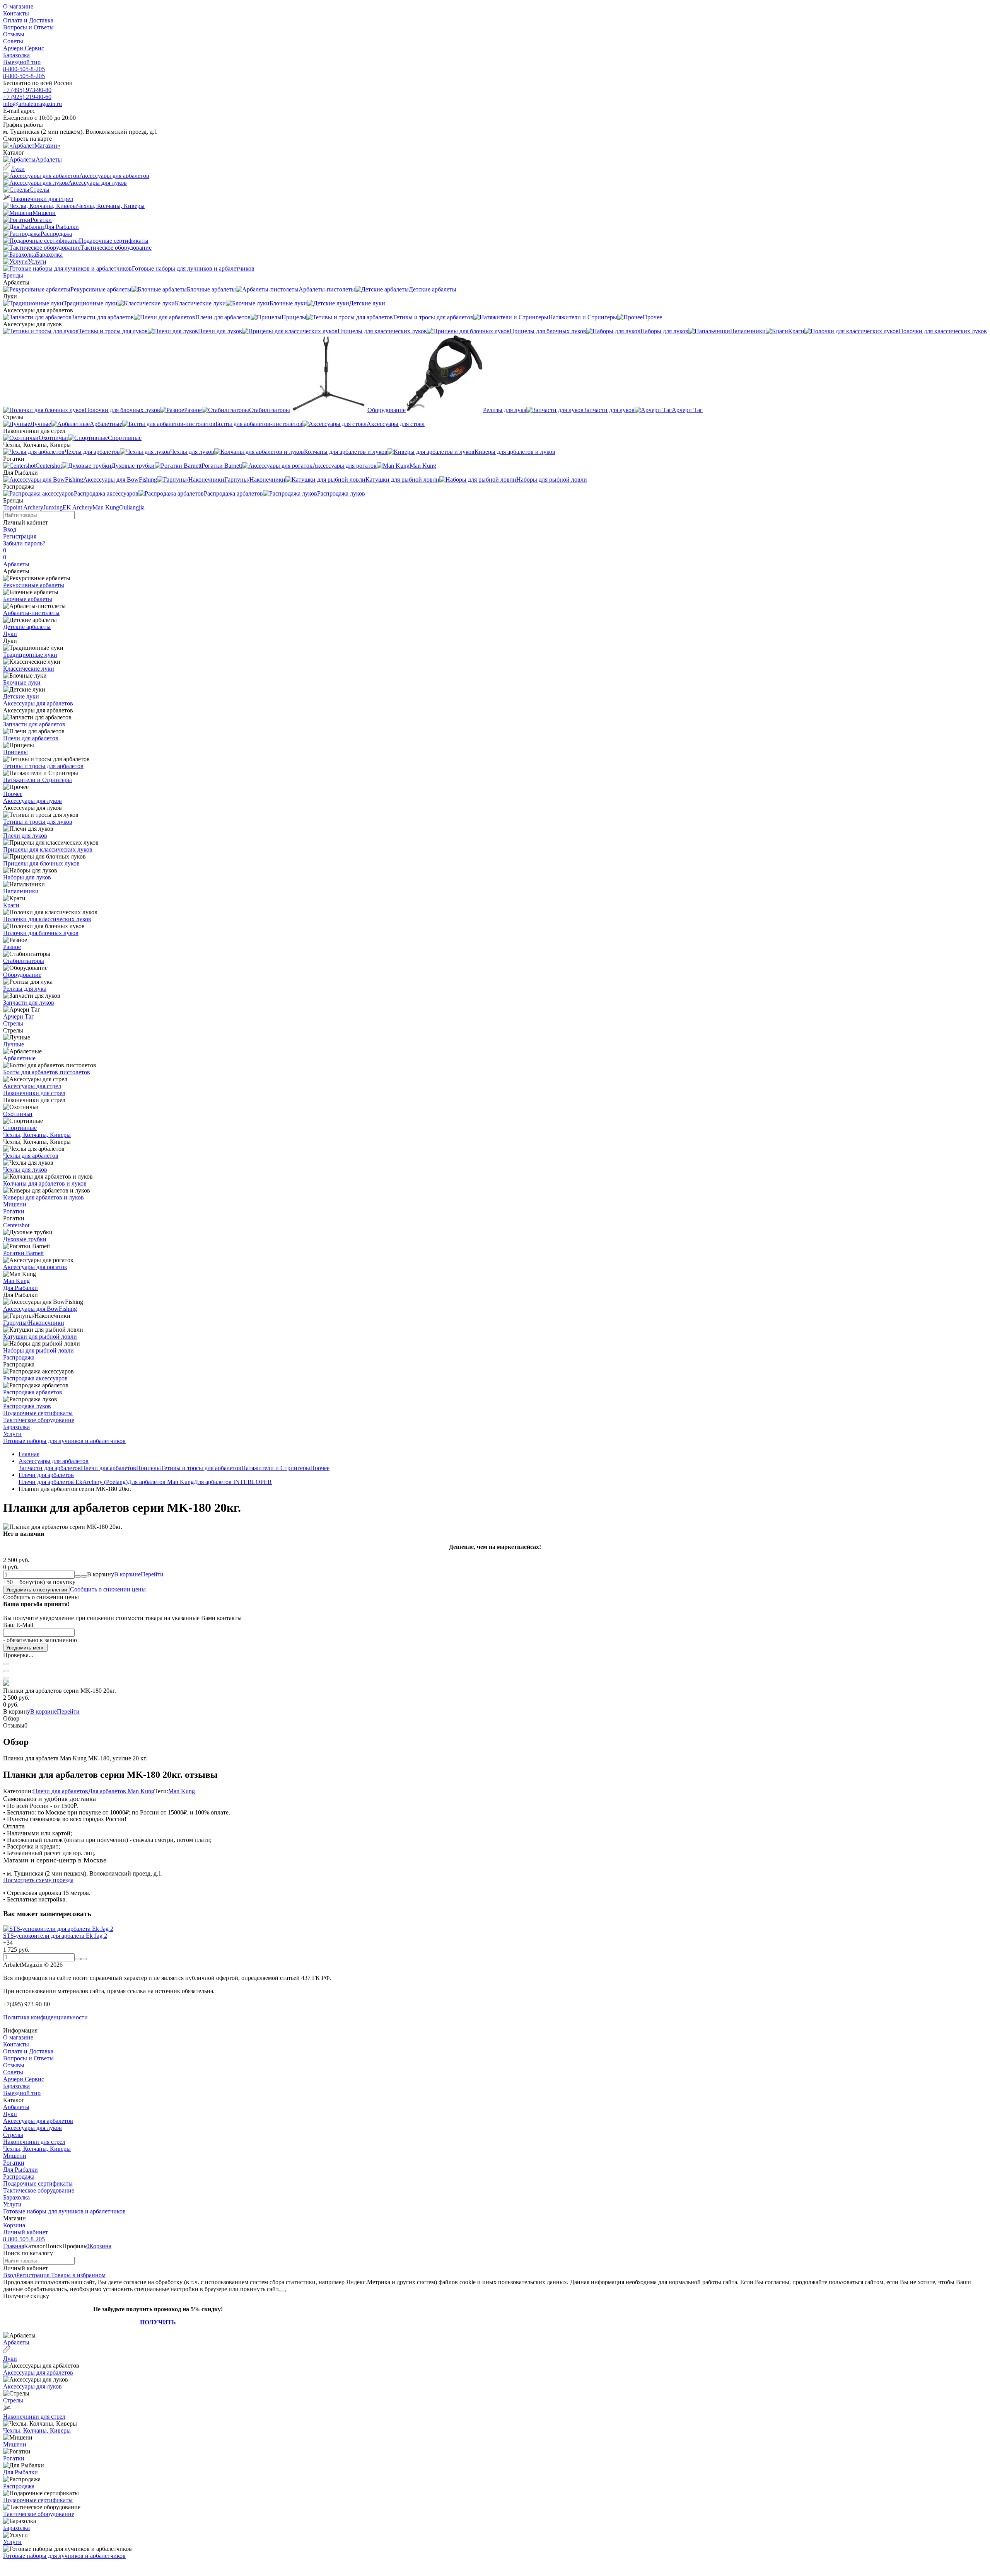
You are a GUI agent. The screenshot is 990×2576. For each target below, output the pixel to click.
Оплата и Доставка (28, 20)
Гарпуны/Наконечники (34, 1323)
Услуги (12, 1434)
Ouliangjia (132, 507)
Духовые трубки (25, 1239)
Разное (12, 947)
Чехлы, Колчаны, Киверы (37, 1135)
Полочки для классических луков (47, 919)
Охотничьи (18, 1114)
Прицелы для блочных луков (41, 863)
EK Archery (78, 507)
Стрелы (13, 1023)
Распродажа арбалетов (33, 1392)
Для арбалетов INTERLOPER (233, 1482)
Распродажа (19, 1357)
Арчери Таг (19, 1016)
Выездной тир (22, 62)
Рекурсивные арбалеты (34, 585)
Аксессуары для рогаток (35, 1267)
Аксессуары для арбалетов (38, 703)
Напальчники (21, 891)
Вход (10, 529)
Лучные (14, 1044)
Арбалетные (19, 1058)
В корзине (139, 1574)
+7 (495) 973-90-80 (27, 90)
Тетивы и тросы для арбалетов (43, 766)
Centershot (16, 1225)
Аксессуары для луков (32, 801)
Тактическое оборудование (39, 1420)
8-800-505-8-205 (24, 69)
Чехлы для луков (25, 1170)
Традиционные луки (30, 655)
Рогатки (14, 1211)
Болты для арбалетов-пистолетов (47, 1072)
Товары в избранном (78, 2275)
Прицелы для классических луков (48, 849)
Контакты (16, 13)
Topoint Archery (23, 507)
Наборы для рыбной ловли (38, 1350)
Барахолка (16, 55)
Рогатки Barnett (23, 1253)
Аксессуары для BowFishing (40, 1309)
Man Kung (106, 507)
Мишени (15, 1204)
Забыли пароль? (24, 543)
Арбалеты (16, 564)
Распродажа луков (27, 1406)
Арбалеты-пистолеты (31, 613)
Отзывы (14, 34)
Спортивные (20, 1128)
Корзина (14, 2225)
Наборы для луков (27, 877)
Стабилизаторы (24, 961)
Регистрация (20, 536)
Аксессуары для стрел (32, 1086)
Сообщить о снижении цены (108, 1589)
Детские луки (21, 696)
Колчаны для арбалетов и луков (45, 1183)
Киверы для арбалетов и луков (44, 1197)
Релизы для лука (25, 989)
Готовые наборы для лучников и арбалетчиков (64, 1441)
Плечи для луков (25, 836)
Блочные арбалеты (28, 599)
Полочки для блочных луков (41, 933)
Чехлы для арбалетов (31, 1156)
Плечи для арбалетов (31, 738)
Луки (10, 634)
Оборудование (22, 975)
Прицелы (15, 752)
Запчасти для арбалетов (34, 724)
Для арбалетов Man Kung (161, 1482)
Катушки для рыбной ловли (40, 1337)
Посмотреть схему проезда (38, 1880)
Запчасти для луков (29, 1003)
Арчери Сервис (24, 48)
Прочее (13, 794)
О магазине (18, 6)
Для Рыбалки (20, 1288)
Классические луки (29, 669)
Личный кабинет (26, 2232)
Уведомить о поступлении (37, 1590)
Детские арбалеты (27, 627)
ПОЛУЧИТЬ (158, 2322)
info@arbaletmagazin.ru (32, 104)
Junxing (53, 507)
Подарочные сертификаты (38, 1413)
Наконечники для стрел (34, 1093)
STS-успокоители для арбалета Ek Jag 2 (55, 1936)
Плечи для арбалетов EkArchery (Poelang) (73, 1482)
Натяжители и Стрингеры (38, 780)
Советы (13, 41)
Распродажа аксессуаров (35, 1378)
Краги (11, 905)
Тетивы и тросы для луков (38, 822)
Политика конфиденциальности (45, 2017)
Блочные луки (22, 682)
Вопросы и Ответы (28, 27)
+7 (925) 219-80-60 (27, 97)
